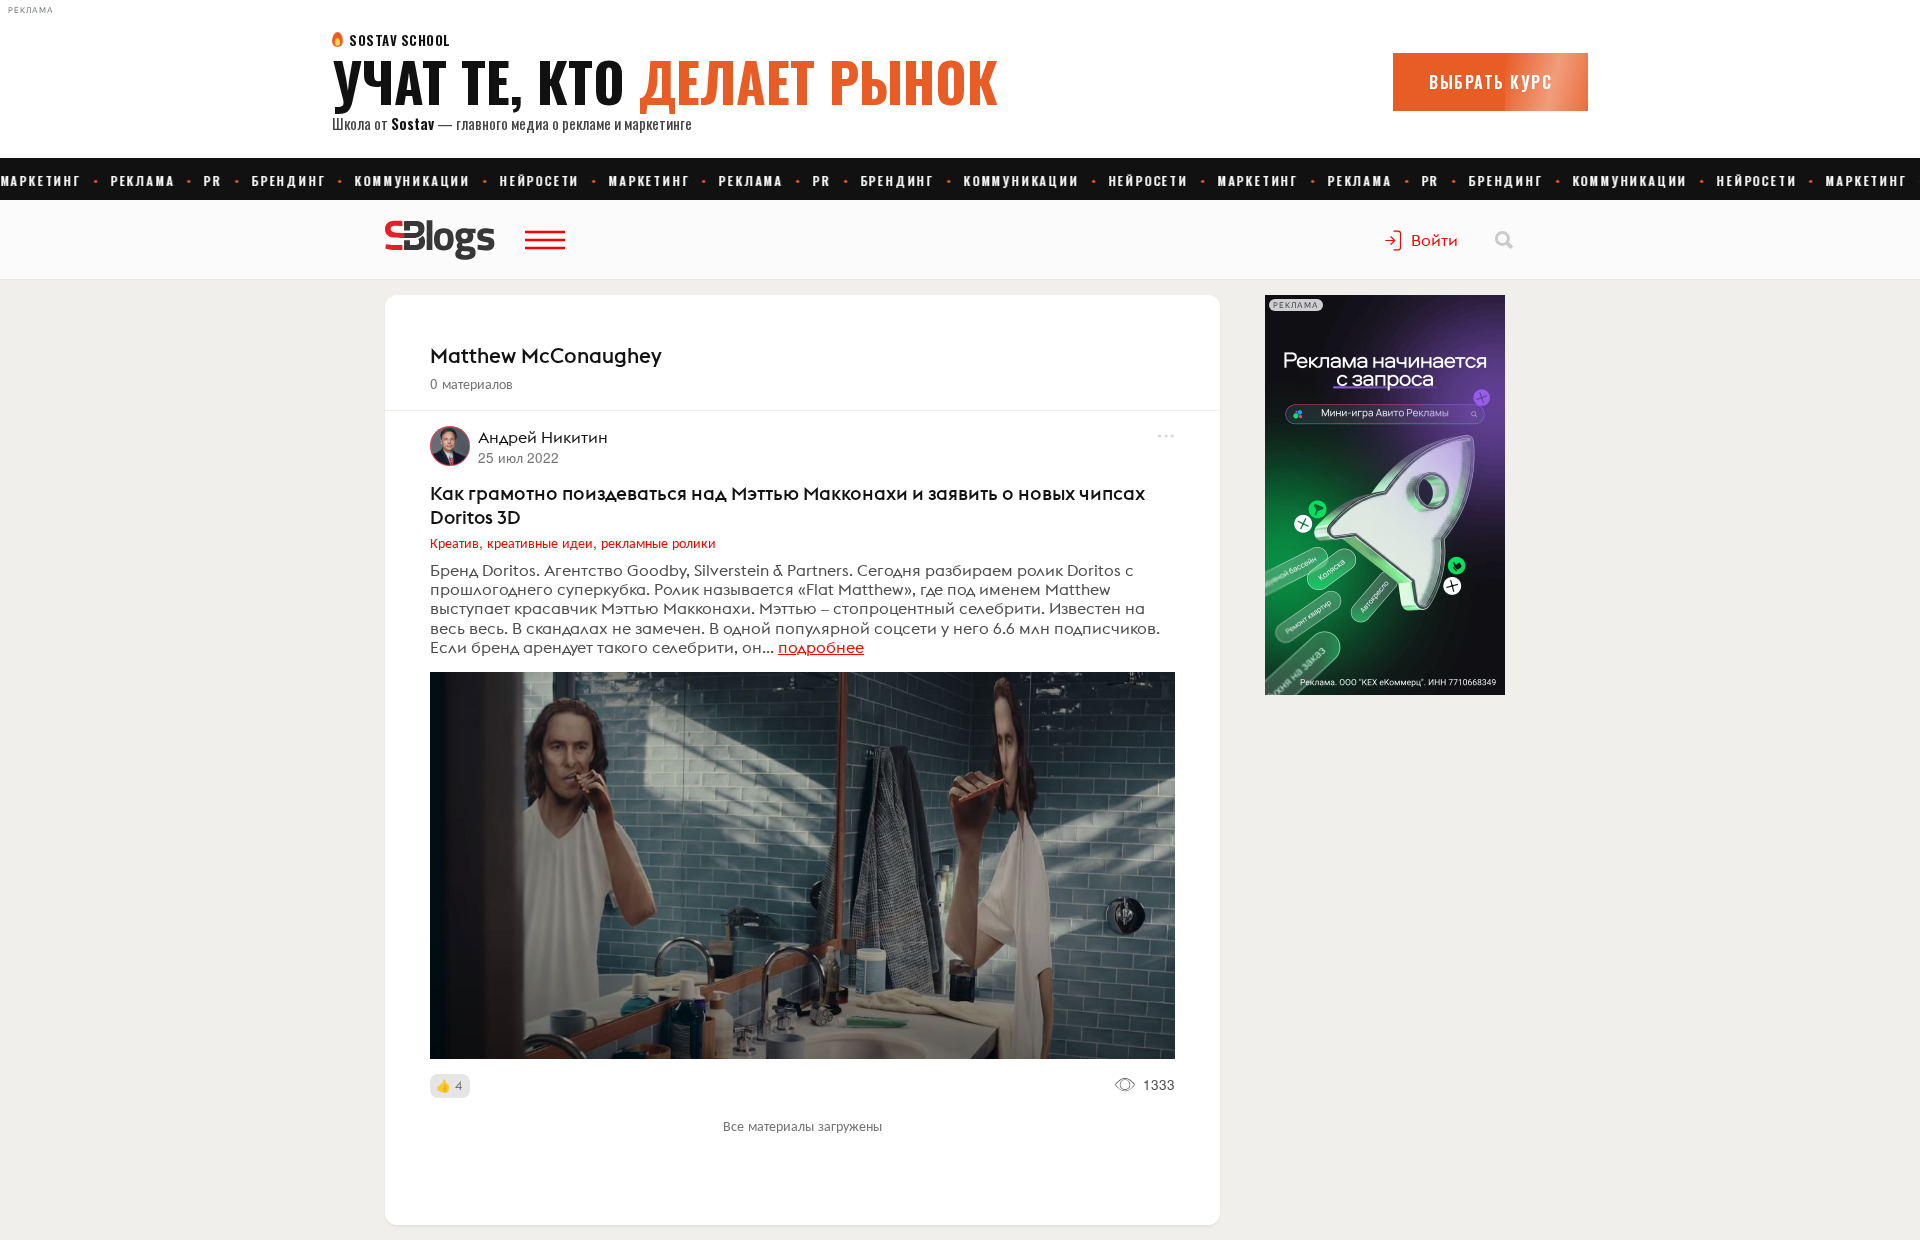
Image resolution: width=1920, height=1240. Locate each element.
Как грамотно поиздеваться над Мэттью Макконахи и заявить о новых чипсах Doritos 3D (787, 505)
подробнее (821, 647)
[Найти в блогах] (1504, 240)
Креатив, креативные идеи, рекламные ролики (573, 542)
